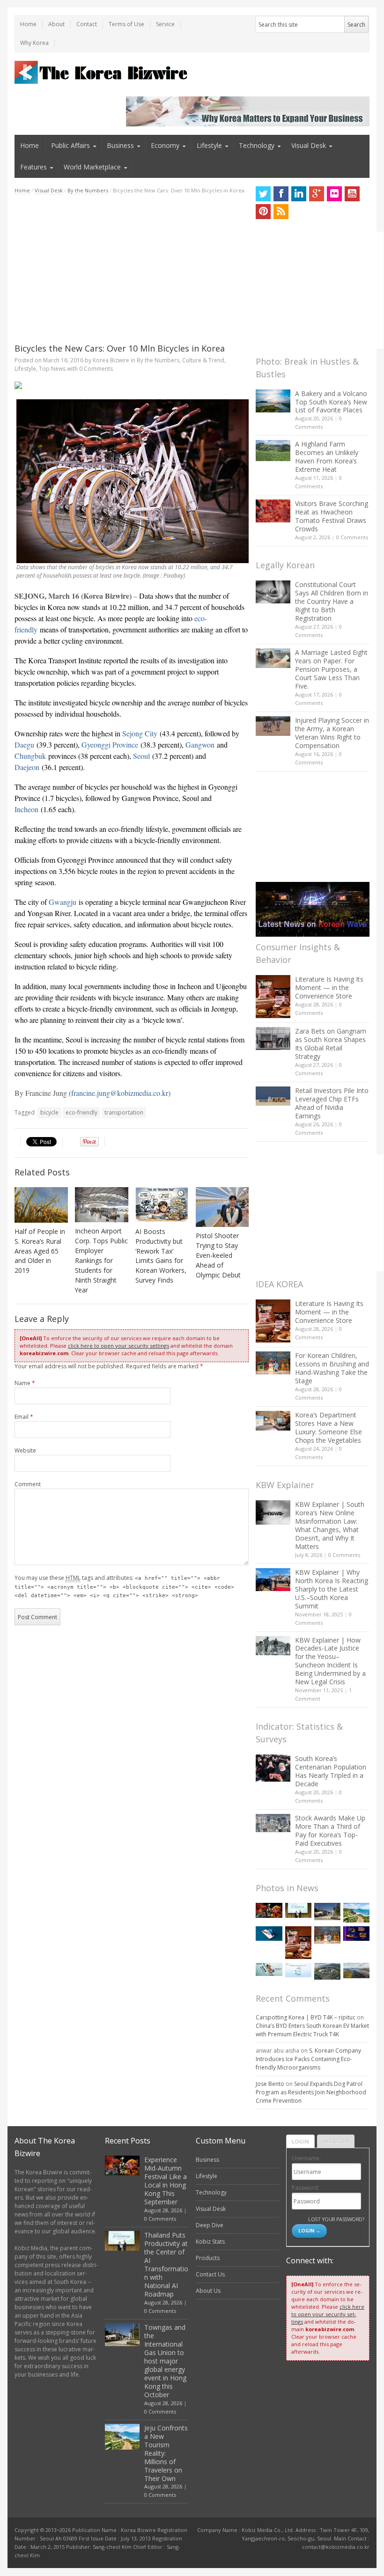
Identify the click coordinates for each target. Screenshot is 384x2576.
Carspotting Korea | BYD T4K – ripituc (306, 2017)
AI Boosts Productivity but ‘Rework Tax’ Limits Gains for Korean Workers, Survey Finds (161, 1256)
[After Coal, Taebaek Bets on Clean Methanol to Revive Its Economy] (327, 1971)
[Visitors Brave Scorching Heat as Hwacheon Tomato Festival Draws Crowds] (273, 511)
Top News (52, 369)
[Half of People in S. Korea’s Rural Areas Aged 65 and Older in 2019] (41, 1205)
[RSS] (281, 212)
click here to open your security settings (118, 1346)
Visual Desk (309, 145)
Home (28, 24)
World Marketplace (92, 167)
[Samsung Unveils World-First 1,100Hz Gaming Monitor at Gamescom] (356, 1934)
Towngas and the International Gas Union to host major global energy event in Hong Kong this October (165, 2361)
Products (208, 2258)
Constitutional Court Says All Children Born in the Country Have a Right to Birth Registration (332, 601)
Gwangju (63, 902)
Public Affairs (70, 145)
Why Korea (34, 43)
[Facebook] (281, 194)
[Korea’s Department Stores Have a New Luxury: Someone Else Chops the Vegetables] (273, 1421)
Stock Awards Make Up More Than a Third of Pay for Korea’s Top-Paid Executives (330, 1831)
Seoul (141, 756)
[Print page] (132, 385)
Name (25, 1383)
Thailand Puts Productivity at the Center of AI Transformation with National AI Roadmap (166, 2264)
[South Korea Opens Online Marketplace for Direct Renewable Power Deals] (356, 1971)
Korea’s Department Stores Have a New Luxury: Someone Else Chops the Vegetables (329, 1427)
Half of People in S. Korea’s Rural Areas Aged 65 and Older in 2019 (40, 1251)
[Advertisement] (132, 269)
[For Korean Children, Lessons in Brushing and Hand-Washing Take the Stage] (273, 1363)
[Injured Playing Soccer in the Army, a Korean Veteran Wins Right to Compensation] (273, 726)
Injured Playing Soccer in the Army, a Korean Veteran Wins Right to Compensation (332, 733)
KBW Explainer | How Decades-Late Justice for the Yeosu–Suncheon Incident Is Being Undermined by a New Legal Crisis (330, 1661)
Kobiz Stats (210, 2242)
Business (120, 145)
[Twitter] (263, 194)
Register (336, 2141)
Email (24, 1417)
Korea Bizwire (111, 360)
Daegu (24, 745)
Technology (257, 145)
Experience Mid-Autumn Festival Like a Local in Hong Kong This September (166, 2181)
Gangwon (200, 745)
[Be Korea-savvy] (102, 72)
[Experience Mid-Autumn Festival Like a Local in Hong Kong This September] (269, 1910)
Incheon (26, 809)
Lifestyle (209, 145)
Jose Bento (270, 2084)
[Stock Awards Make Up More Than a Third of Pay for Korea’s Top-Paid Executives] (273, 1823)
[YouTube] (352, 194)
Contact (87, 24)
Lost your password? (336, 2219)
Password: (306, 2188)
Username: (306, 2158)
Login (300, 2141)
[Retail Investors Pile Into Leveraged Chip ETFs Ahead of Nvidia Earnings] (273, 1096)
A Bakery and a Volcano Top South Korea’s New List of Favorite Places (331, 402)
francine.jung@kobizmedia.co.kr (120, 1093)
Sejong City (140, 733)
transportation (124, 1112)
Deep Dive (210, 2225)
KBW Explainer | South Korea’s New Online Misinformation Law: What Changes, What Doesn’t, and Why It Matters (330, 1525)
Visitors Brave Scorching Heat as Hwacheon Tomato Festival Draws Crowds (332, 516)
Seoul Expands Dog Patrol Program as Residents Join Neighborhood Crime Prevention (311, 2092)
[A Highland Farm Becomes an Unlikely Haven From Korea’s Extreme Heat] (273, 450)
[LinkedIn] (299, 194)
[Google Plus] (317, 194)
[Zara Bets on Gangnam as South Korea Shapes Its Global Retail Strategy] (273, 1038)
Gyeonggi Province (110, 745)
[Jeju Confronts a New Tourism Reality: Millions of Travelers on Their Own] (356, 1913)
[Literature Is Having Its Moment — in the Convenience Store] (273, 997)
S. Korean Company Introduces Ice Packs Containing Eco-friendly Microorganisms (308, 2059)
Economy (165, 145)
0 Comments (352, 537)
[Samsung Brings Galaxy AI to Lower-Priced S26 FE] (269, 1969)
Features (33, 167)
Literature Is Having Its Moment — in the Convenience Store (329, 987)
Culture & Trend (203, 360)
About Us (208, 2291)
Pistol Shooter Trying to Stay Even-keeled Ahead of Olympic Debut (218, 1255)
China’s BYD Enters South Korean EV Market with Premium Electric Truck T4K (312, 2030)
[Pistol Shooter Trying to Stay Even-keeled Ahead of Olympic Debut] (222, 1207)
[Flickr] (334, 194)
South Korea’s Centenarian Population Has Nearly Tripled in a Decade (331, 1771)
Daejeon (27, 767)
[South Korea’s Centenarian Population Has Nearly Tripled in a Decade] (273, 1768)
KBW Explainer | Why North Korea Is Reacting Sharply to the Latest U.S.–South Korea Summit (332, 1589)
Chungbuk (30, 756)
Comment (28, 1484)
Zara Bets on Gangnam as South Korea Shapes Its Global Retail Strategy (331, 1044)
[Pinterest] (263, 212)
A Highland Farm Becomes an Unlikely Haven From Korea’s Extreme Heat (327, 457)
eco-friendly (81, 1112)
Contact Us (210, 2274)
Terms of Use (126, 24)
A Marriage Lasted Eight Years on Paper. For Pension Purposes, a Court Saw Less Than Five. (331, 669)
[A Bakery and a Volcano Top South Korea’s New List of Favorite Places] (273, 401)
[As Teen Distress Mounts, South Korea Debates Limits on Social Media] (269, 1934)
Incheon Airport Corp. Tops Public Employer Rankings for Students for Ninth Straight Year (101, 1260)
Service (165, 24)
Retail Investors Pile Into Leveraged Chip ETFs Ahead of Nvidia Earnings (332, 1103)
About (56, 24)
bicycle (49, 1112)
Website (25, 1450)
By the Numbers (88, 190)
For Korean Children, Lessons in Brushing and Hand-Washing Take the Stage (332, 1368)
